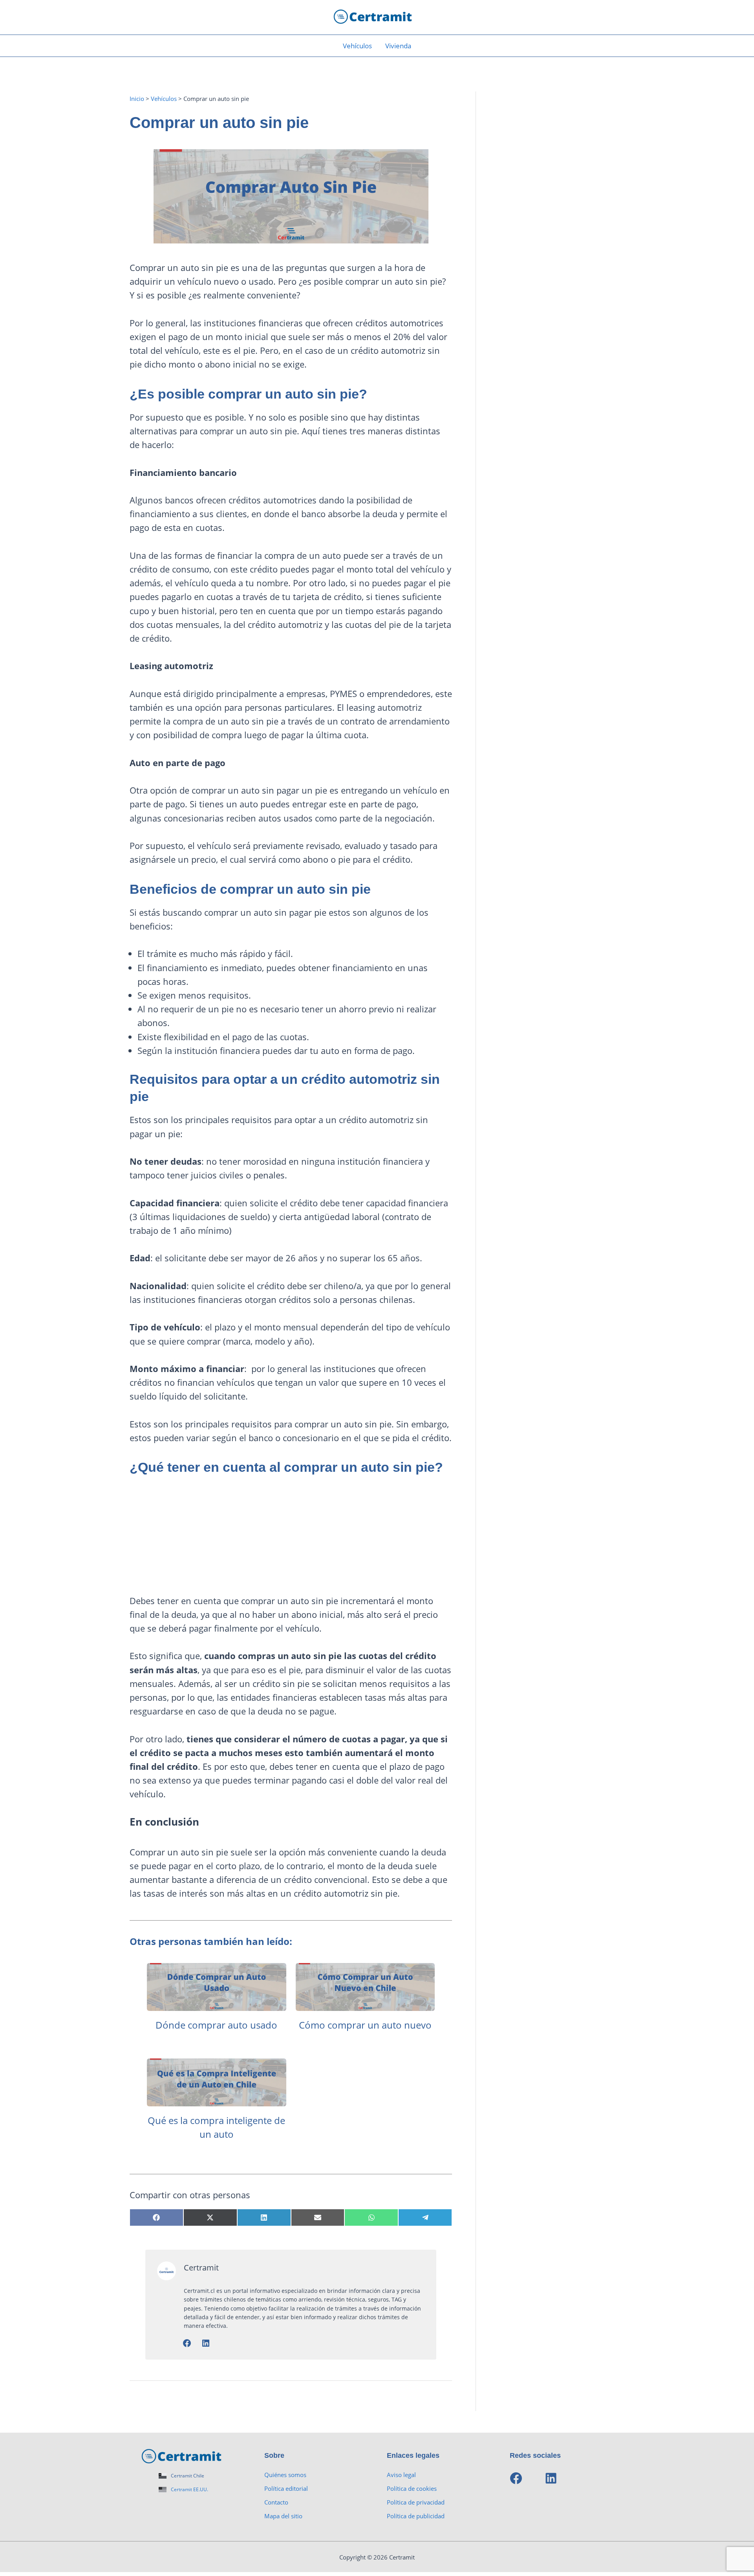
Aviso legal (401, 2475)
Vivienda (398, 46)
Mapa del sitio (283, 2516)
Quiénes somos (285, 2475)
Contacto (276, 2502)
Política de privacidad (416, 2502)
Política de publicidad (416, 2516)
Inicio (137, 99)
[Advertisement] (291, 1539)
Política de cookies (412, 2488)
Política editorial (286, 2488)
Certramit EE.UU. (189, 2489)
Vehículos (357, 46)
